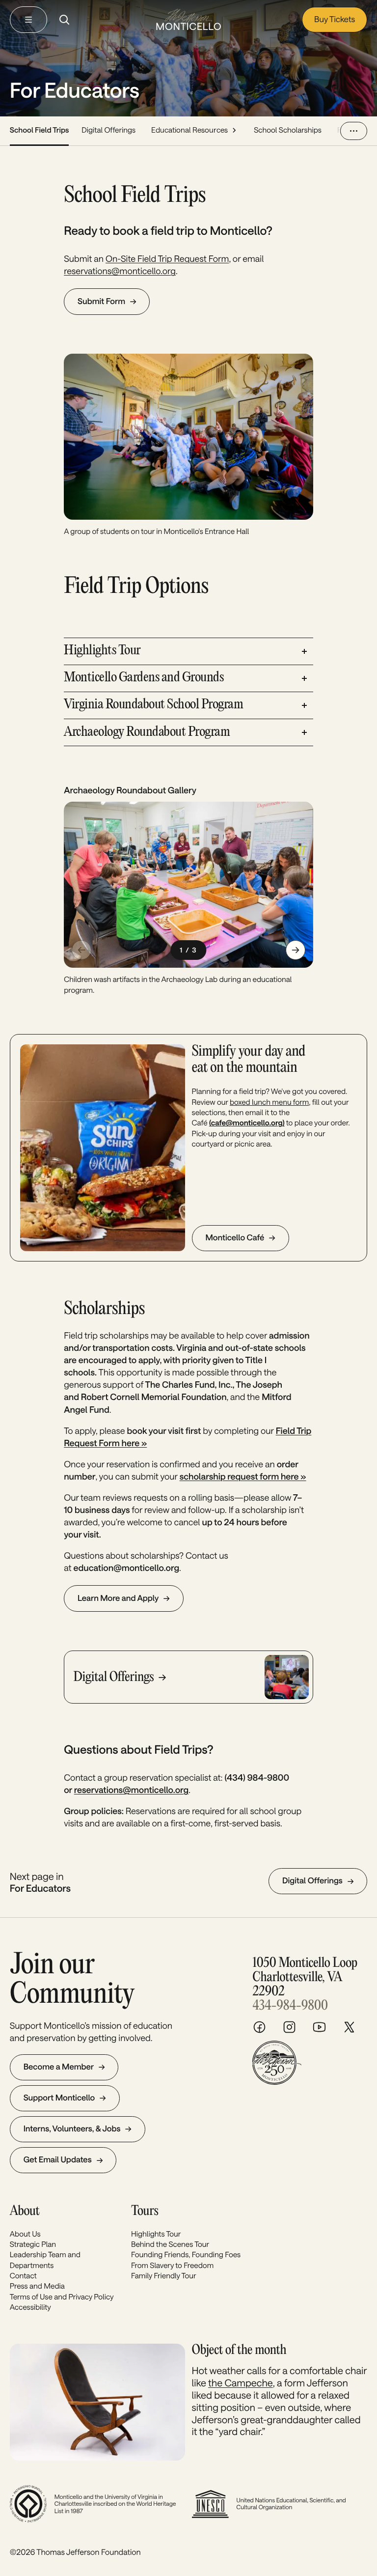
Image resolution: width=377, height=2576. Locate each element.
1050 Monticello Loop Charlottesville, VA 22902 (305, 1977)
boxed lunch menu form (269, 1102)
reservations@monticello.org (120, 271)
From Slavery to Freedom (172, 2265)
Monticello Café (235, 1238)
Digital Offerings (108, 130)
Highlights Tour (156, 2234)
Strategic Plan (33, 2244)
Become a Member (59, 2067)
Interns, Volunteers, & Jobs (72, 2129)
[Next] (296, 950)
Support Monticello (59, 2098)
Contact (23, 2275)
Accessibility (30, 2307)
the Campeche (241, 2382)
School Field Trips (40, 130)
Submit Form (101, 301)
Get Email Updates (58, 2160)
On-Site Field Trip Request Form (167, 259)
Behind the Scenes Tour (170, 2244)
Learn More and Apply (118, 1598)
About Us (25, 2234)
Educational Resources (189, 130)
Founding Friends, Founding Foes (186, 2254)
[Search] (64, 20)
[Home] (188, 19)
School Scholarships (288, 130)
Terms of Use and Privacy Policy (62, 2296)
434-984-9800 (290, 2006)
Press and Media (37, 2286)
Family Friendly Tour (164, 2275)
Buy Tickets (335, 19)
